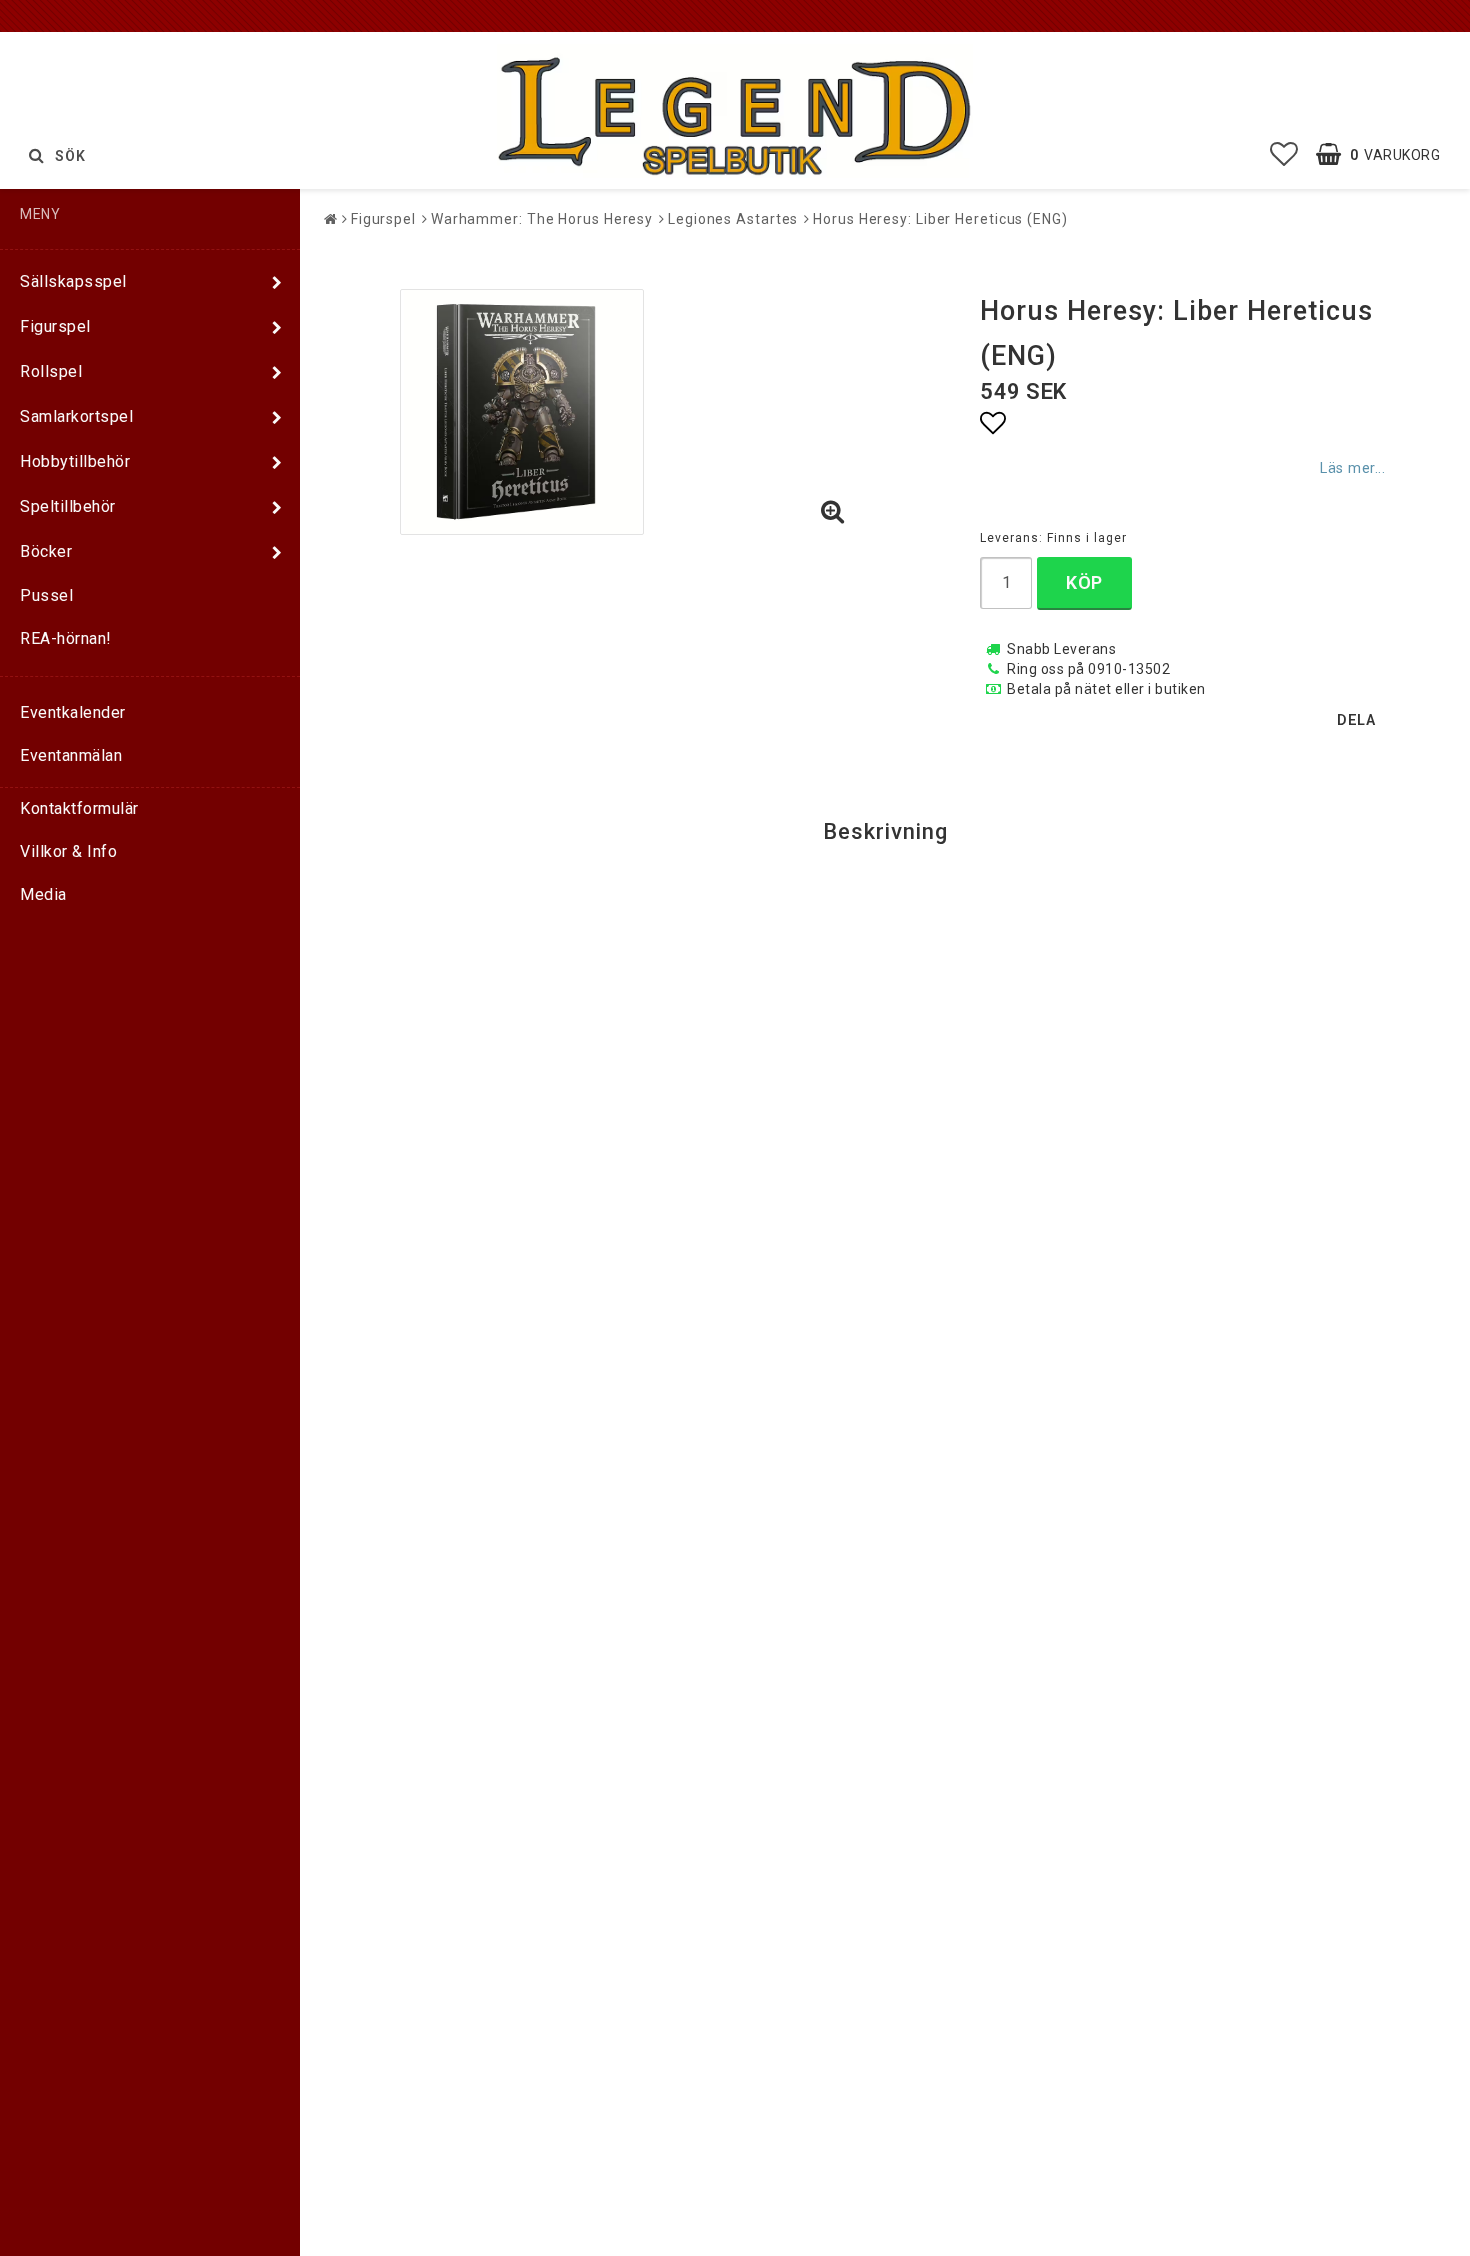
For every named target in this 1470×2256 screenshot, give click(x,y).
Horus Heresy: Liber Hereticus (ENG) (940, 219)
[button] (1284, 155)
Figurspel (55, 326)
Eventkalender (73, 712)
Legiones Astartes (733, 219)
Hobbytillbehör (75, 461)
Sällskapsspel (73, 281)
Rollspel (51, 371)
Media (43, 894)
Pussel (46, 595)
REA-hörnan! (66, 638)
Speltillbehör (68, 506)
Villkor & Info (68, 851)
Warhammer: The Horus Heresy (542, 219)
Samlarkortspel (76, 416)
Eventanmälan (71, 755)
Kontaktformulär (79, 808)
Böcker (46, 551)
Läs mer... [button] (1352, 468)
